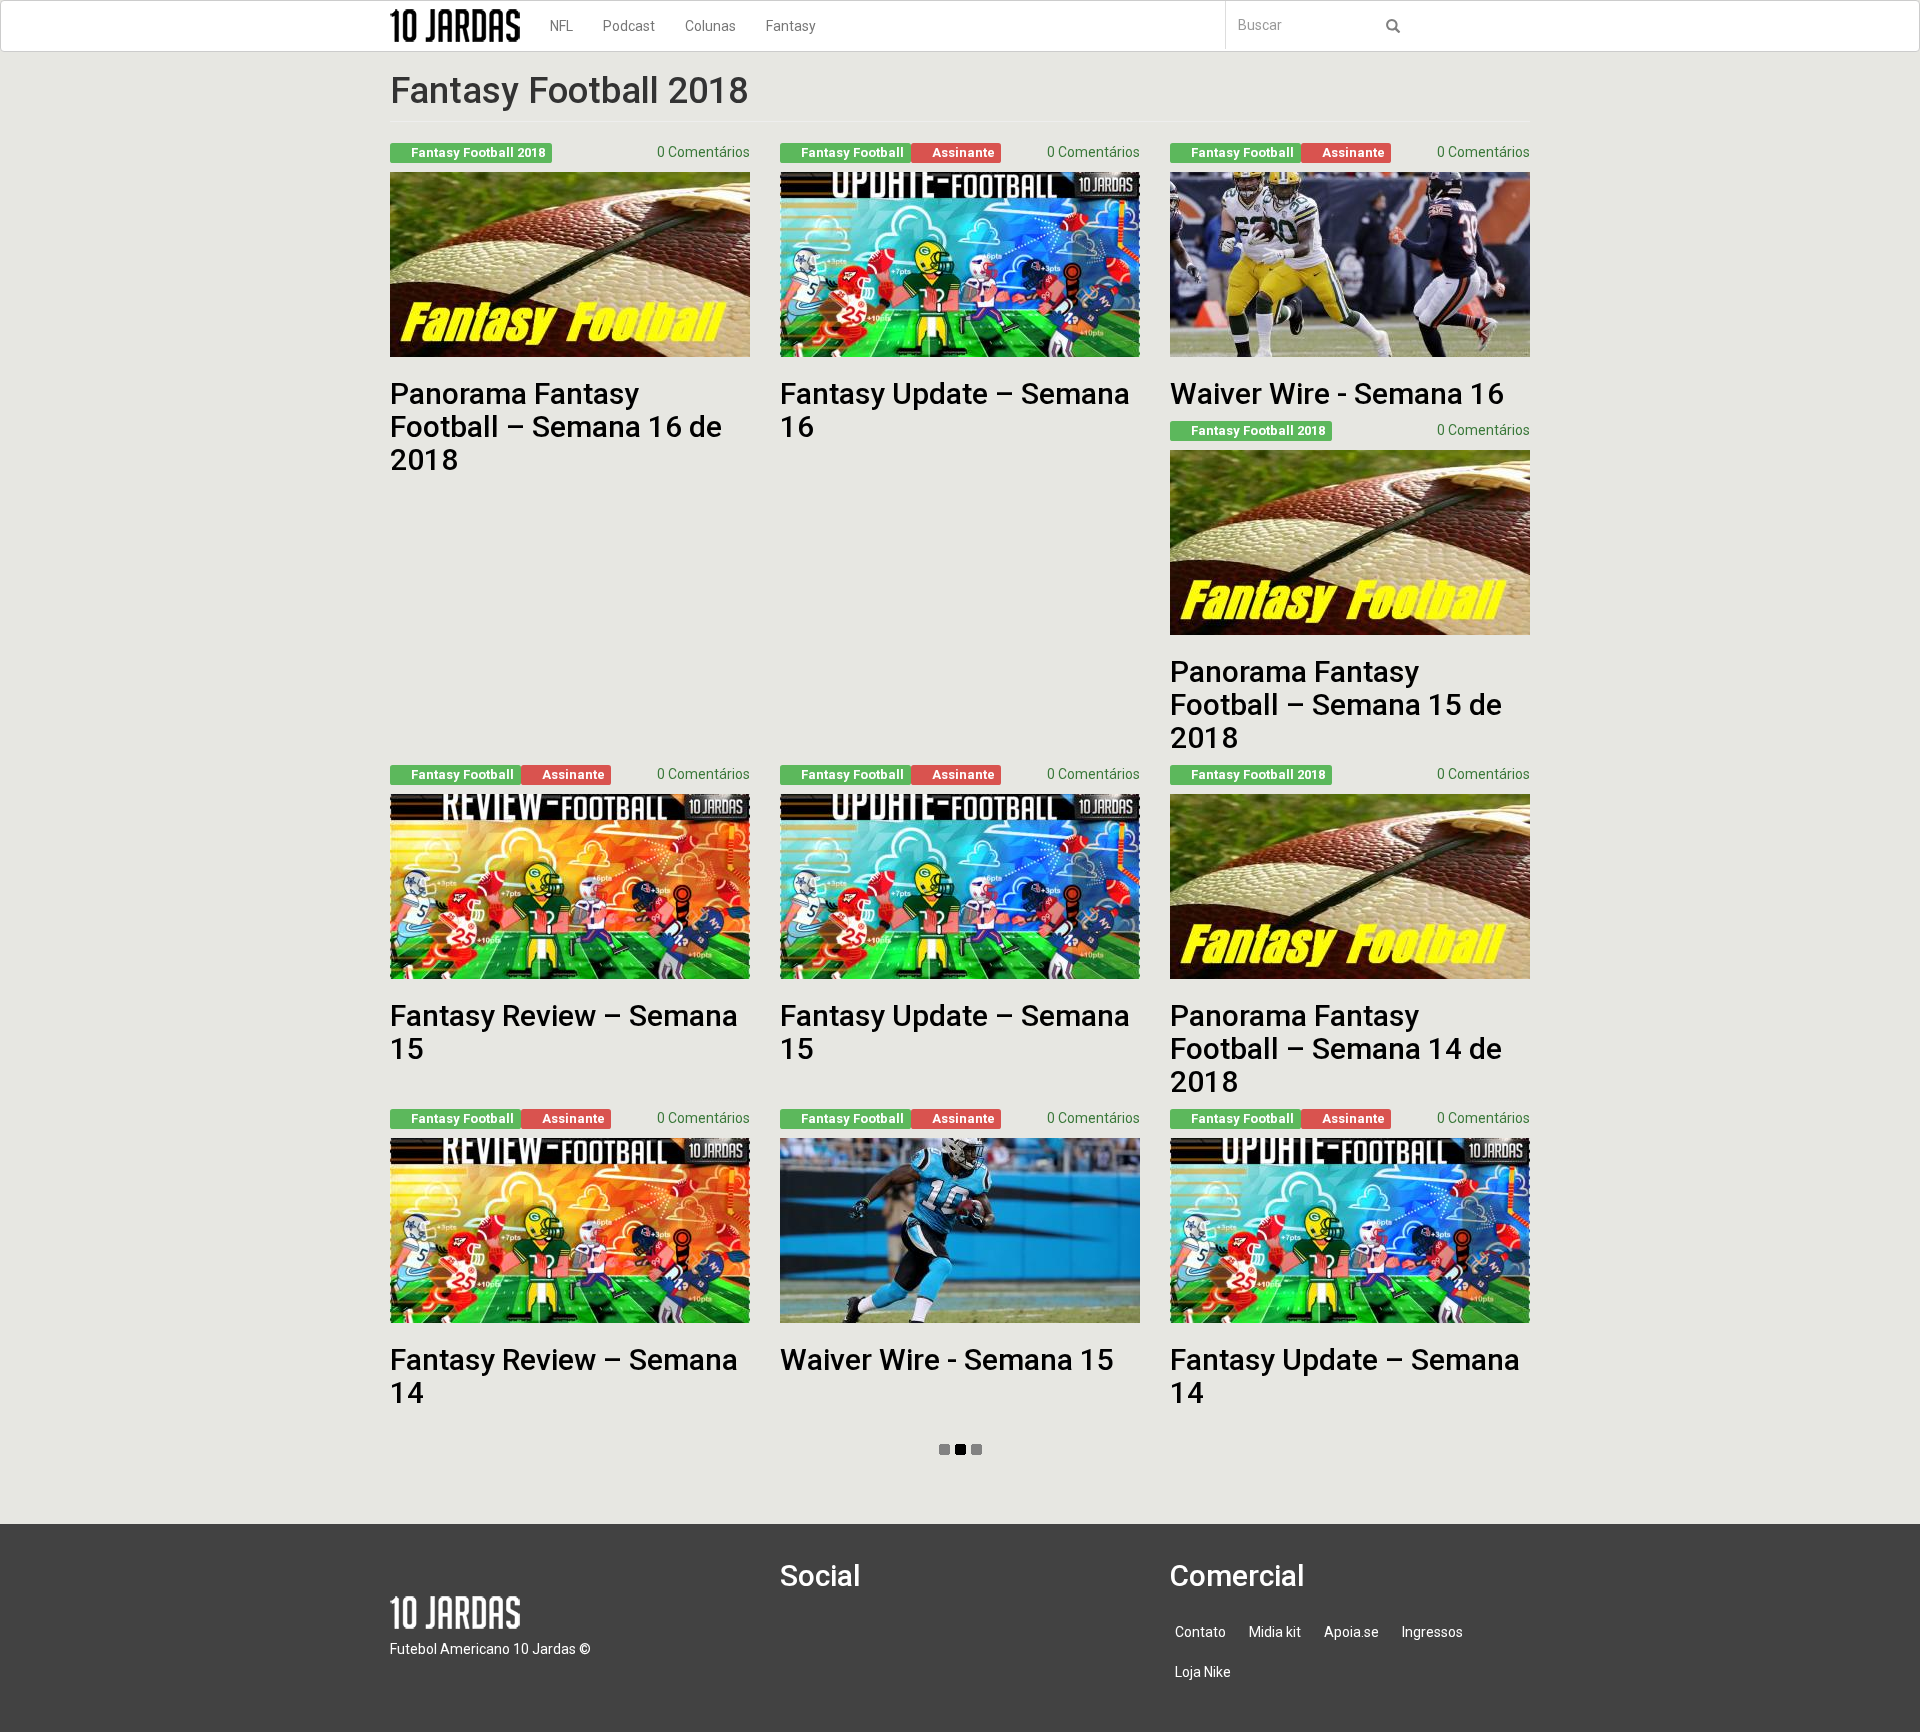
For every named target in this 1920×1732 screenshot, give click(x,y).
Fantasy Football (852, 152)
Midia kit (1275, 1632)
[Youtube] (921, 1642)
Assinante (963, 152)
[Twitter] (864, 1642)
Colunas (710, 26)
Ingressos (1432, 1632)
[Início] (462, 25)
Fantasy (791, 26)
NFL (561, 26)
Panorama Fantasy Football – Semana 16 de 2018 (556, 426)
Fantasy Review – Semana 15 (564, 1032)
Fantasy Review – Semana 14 (564, 1376)
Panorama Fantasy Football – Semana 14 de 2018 (1336, 1048)
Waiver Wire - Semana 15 (947, 1359)
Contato (1200, 1632)
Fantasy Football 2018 (478, 152)
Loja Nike (1203, 1672)
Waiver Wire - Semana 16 (1337, 393)
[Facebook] (807, 1642)
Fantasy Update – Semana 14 (1345, 1376)
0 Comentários (703, 152)
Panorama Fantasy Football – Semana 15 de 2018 (1336, 704)
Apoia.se (1351, 1632)
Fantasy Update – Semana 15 (955, 1032)
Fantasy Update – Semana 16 (955, 410)
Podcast (629, 26)
